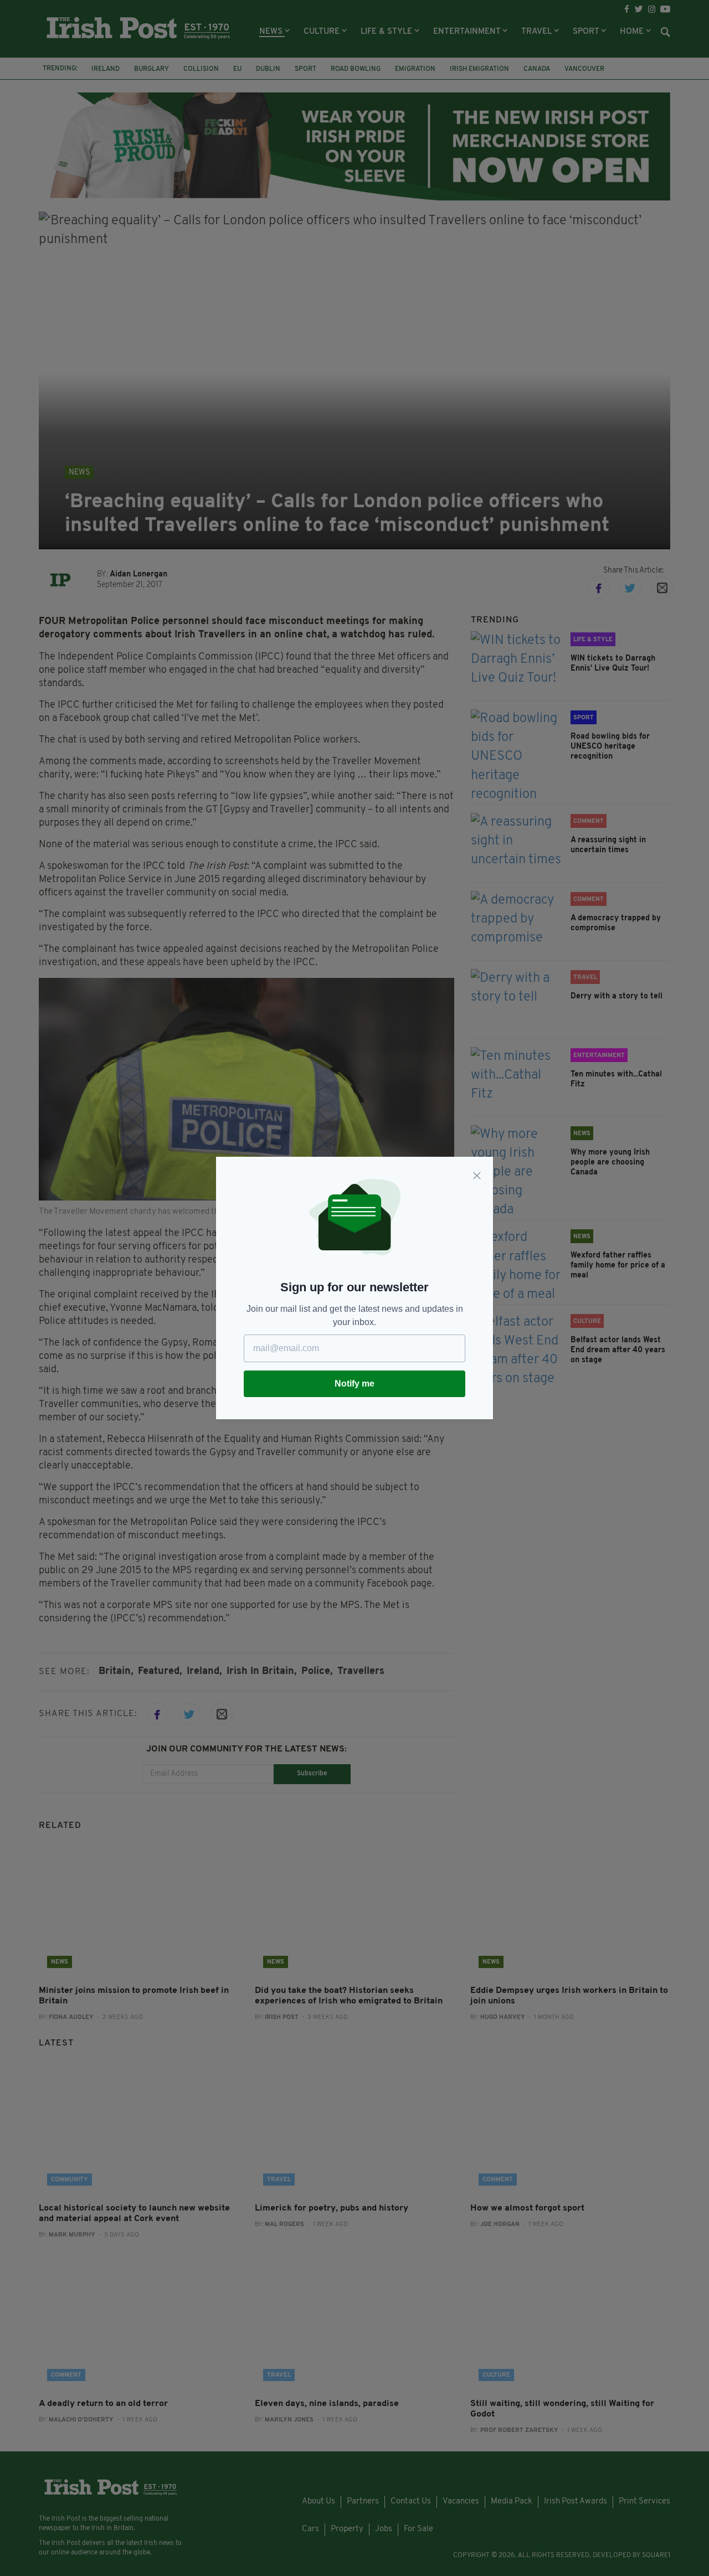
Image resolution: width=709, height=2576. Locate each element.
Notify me (354, 1384)
